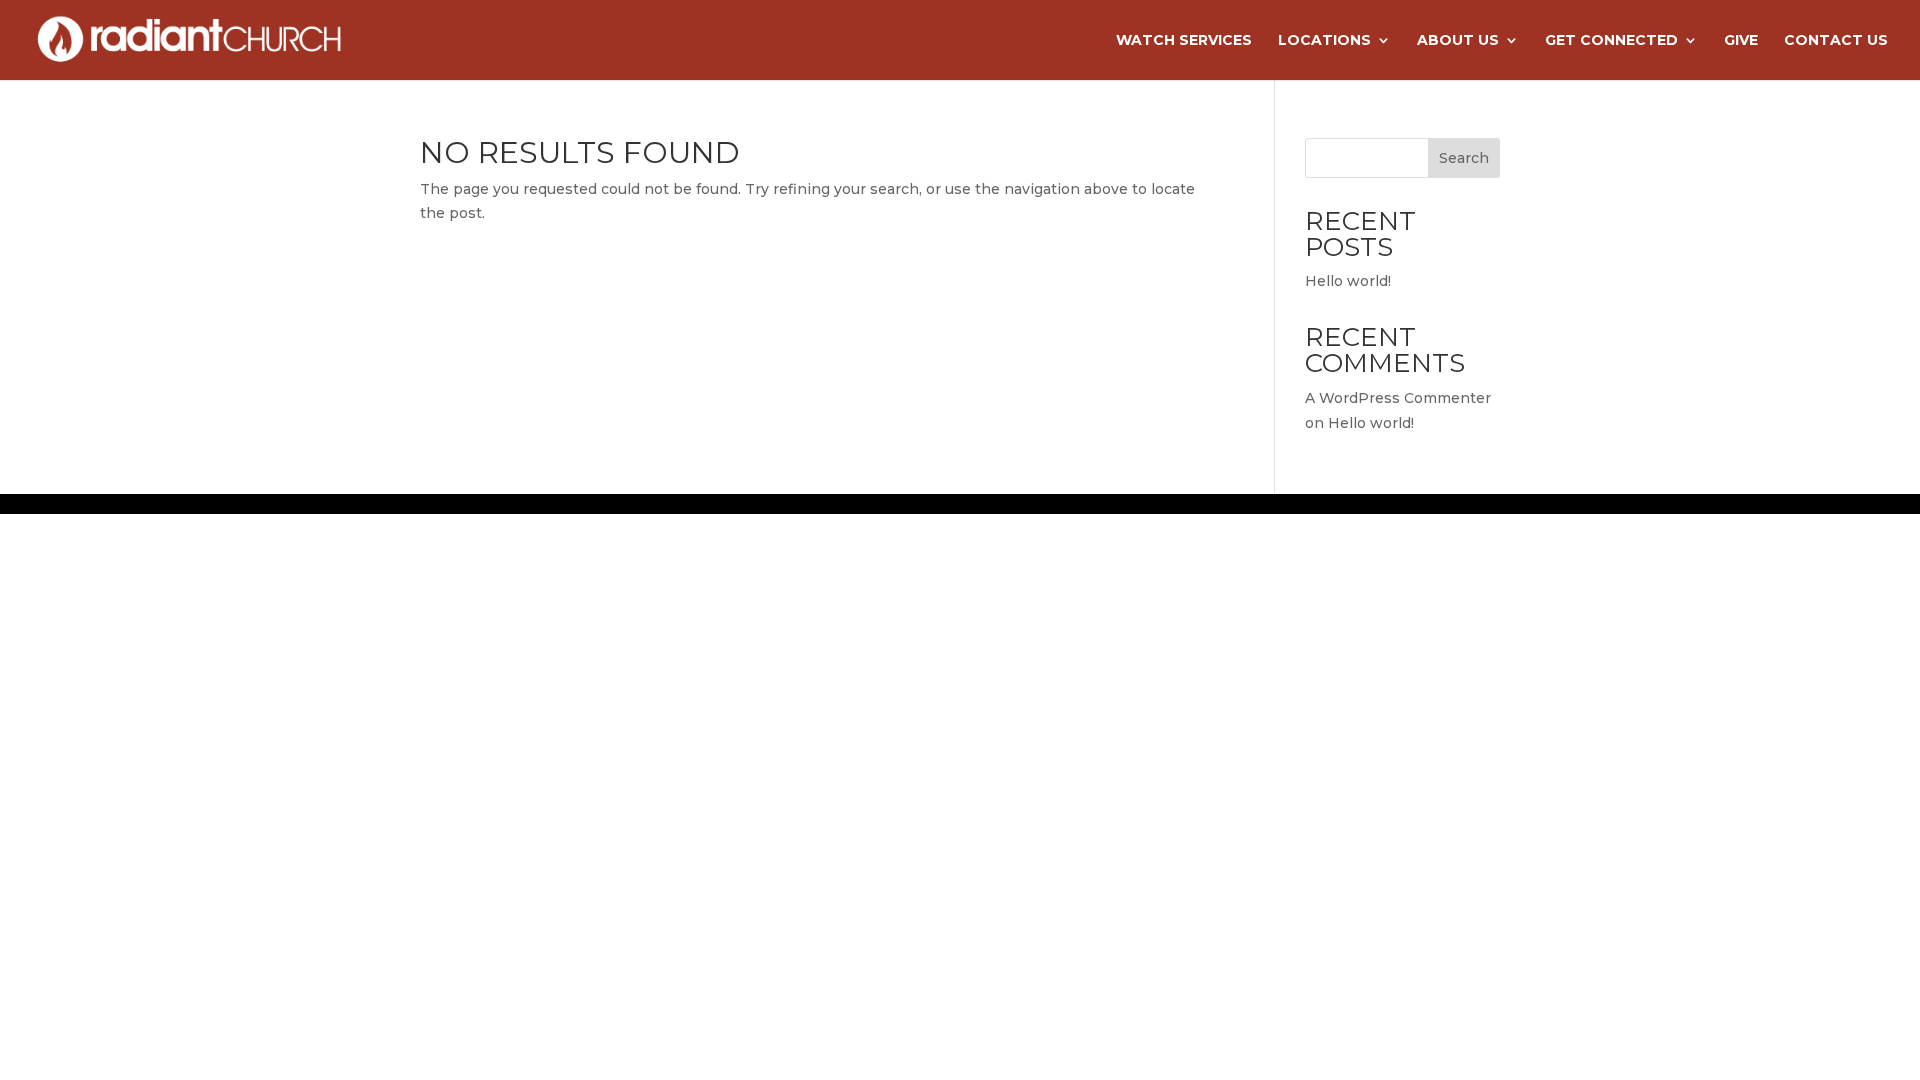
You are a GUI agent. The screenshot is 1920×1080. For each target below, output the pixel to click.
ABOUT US (1458, 41)
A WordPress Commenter (1398, 398)
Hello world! (1348, 281)
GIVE (1741, 41)
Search (1464, 158)
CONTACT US (1836, 41)
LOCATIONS (1324, 41)
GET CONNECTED (1611, 41)
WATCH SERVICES (1184, 41)
